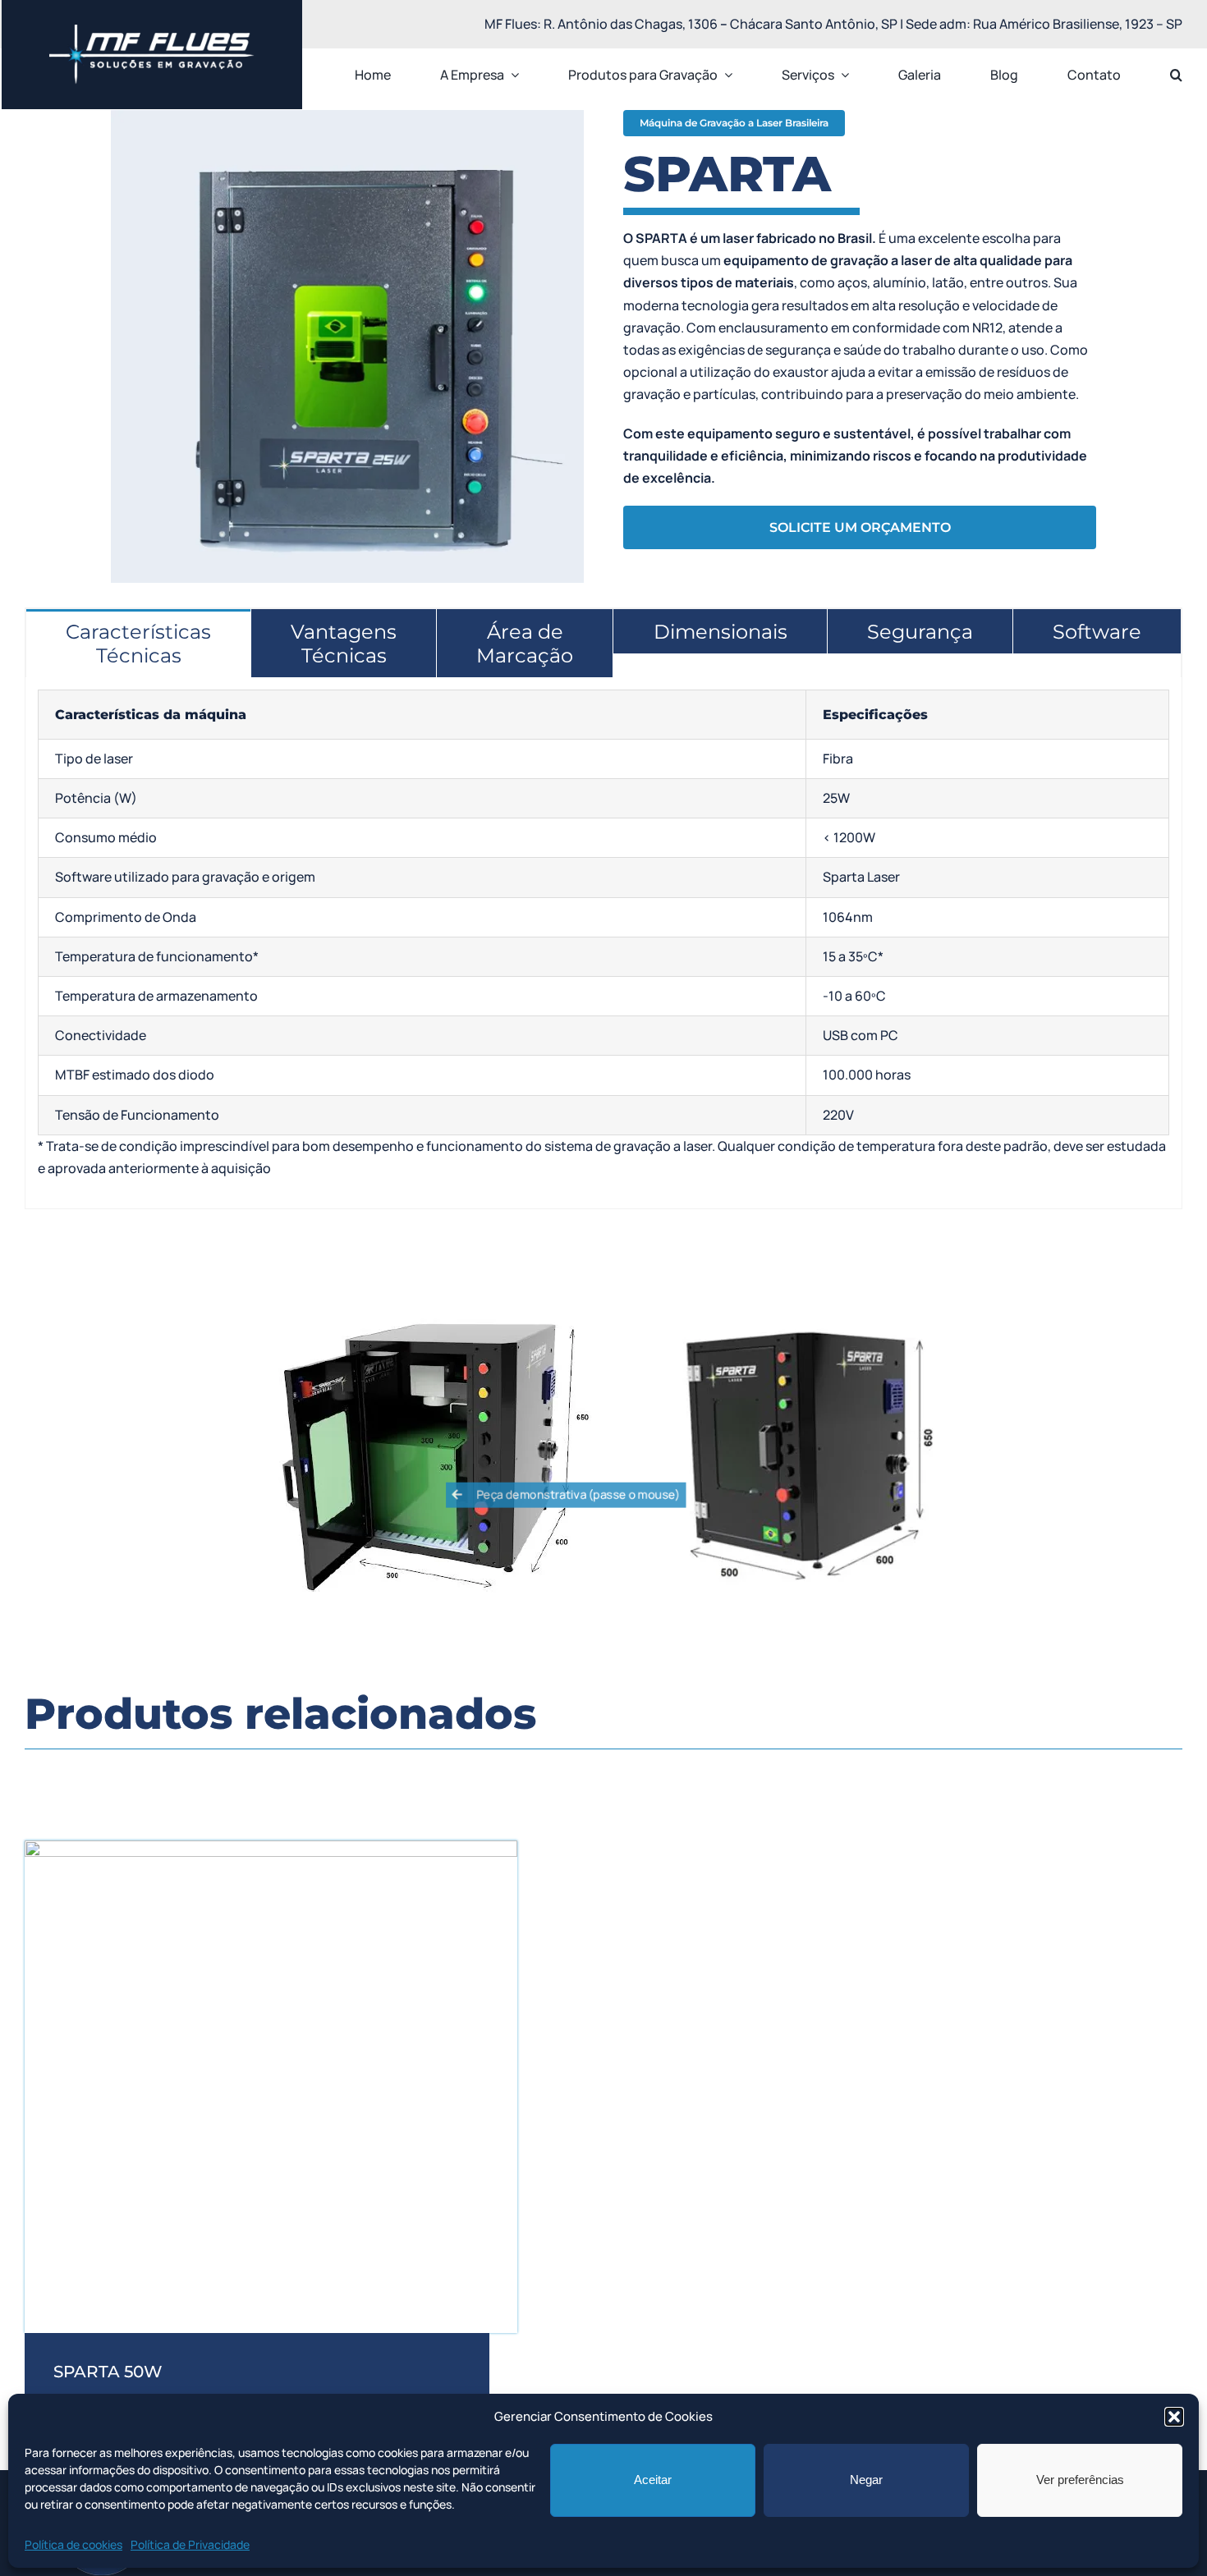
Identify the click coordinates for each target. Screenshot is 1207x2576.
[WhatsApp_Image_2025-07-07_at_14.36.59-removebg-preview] (152, 31)
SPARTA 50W (108, 2372)
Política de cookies (73, 2544)
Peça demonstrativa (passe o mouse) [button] (578, 1494)
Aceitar (653, 2480)
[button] (1174, 2417)
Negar (866, 2480)
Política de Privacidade (190, 2544)
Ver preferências (1080, 2480)
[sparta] (271, 1847)
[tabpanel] (603, 943)
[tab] (138, 643)
